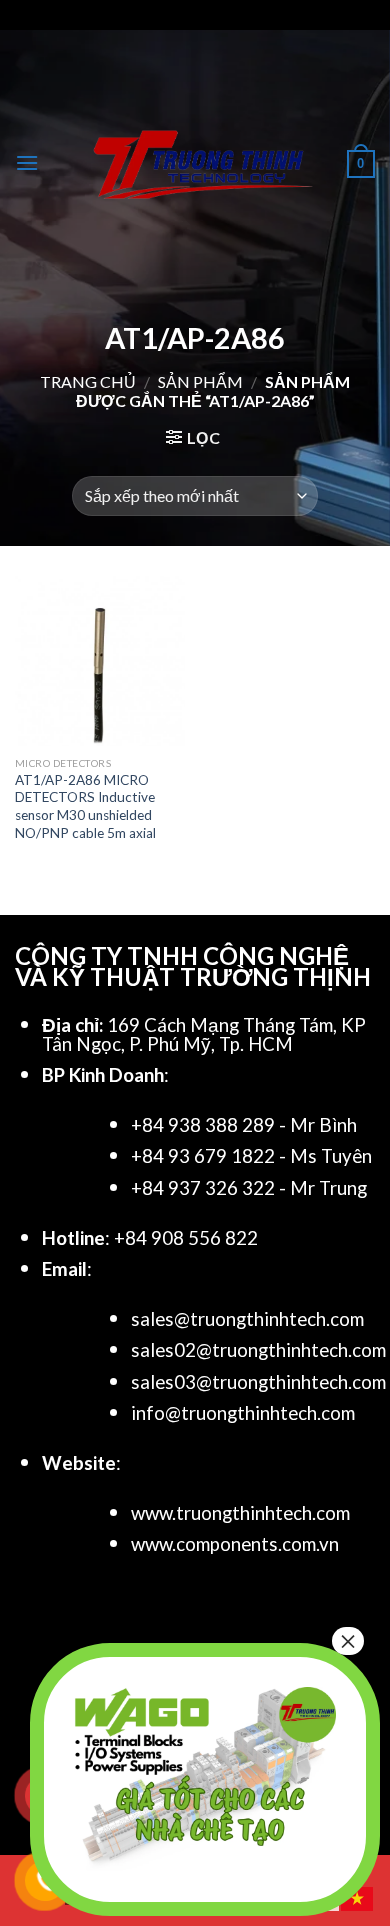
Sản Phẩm (200, 381)
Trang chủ (88, 381)
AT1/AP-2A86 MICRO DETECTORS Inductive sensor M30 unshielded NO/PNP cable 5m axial (85, 806)
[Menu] (27, 162)
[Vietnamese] (358, 1896)
